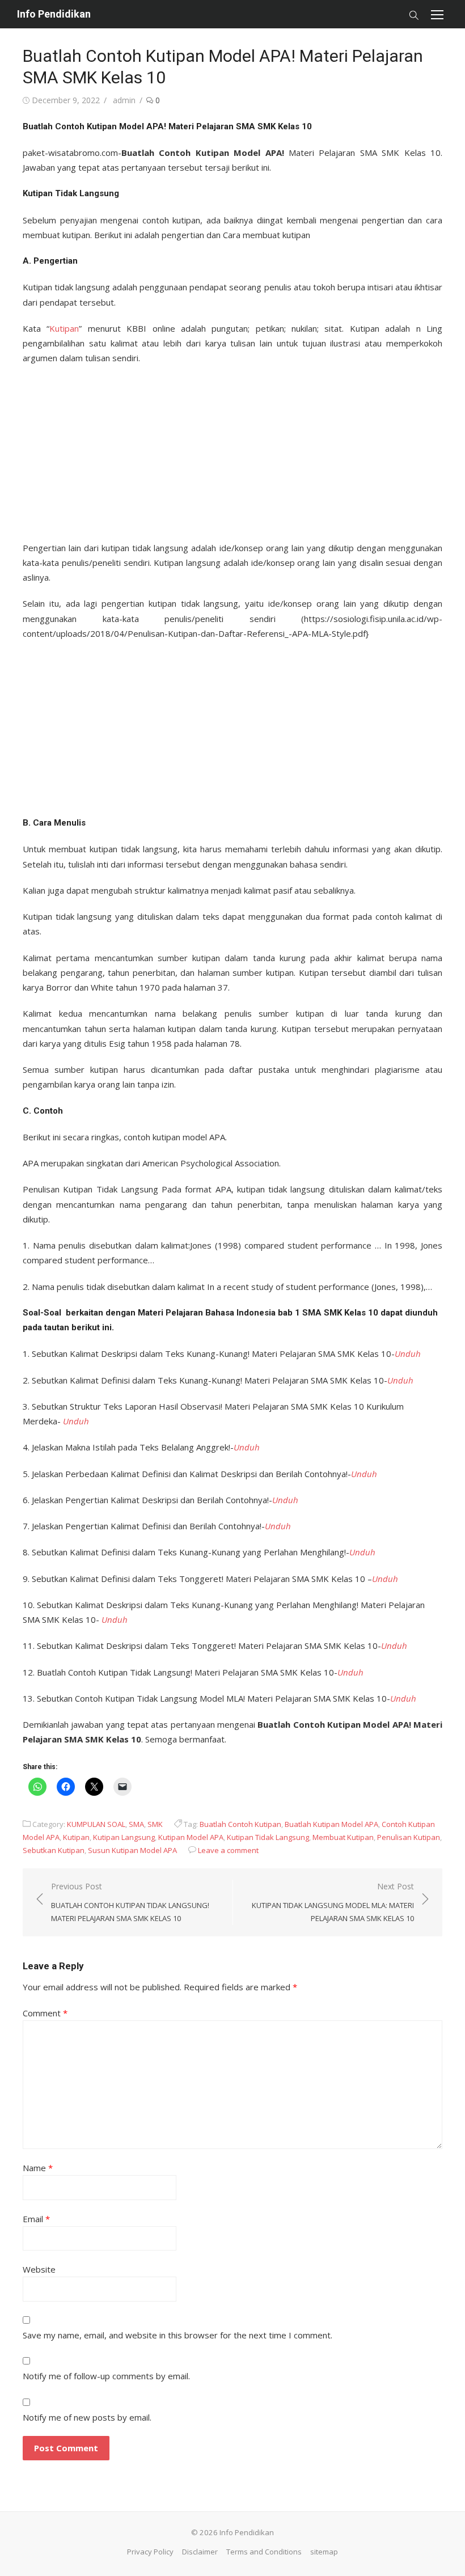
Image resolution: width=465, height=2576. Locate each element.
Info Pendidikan (54, 14)
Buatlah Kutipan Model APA (331, 1824)
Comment (45, 2013)
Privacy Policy (150, 2552)
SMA (136, 1824)
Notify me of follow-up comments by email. (106, 2376)
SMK (155, 1824)
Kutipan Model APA (191, 1837)
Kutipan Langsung (124, 1837)
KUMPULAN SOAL (96, 1824)
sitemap (324, 2552)
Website (39, 2269)
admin (124, 100)
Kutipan (64, 328)
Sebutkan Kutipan (54, 1850)
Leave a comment (228, 1850)
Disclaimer (200, 2552)
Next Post (333, 1902)
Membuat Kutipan (343, 1837)
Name (38, 2168)
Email (36, 2219)
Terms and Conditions (264, 2552)
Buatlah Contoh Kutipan (240, 1824)
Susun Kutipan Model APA (132, 1850)
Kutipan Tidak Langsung (268, 1837)
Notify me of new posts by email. (87, 2417)
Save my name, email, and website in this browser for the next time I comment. (177, 2335)
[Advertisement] (232, 450)
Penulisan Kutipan (409, 1837)
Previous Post (130, 1902)
